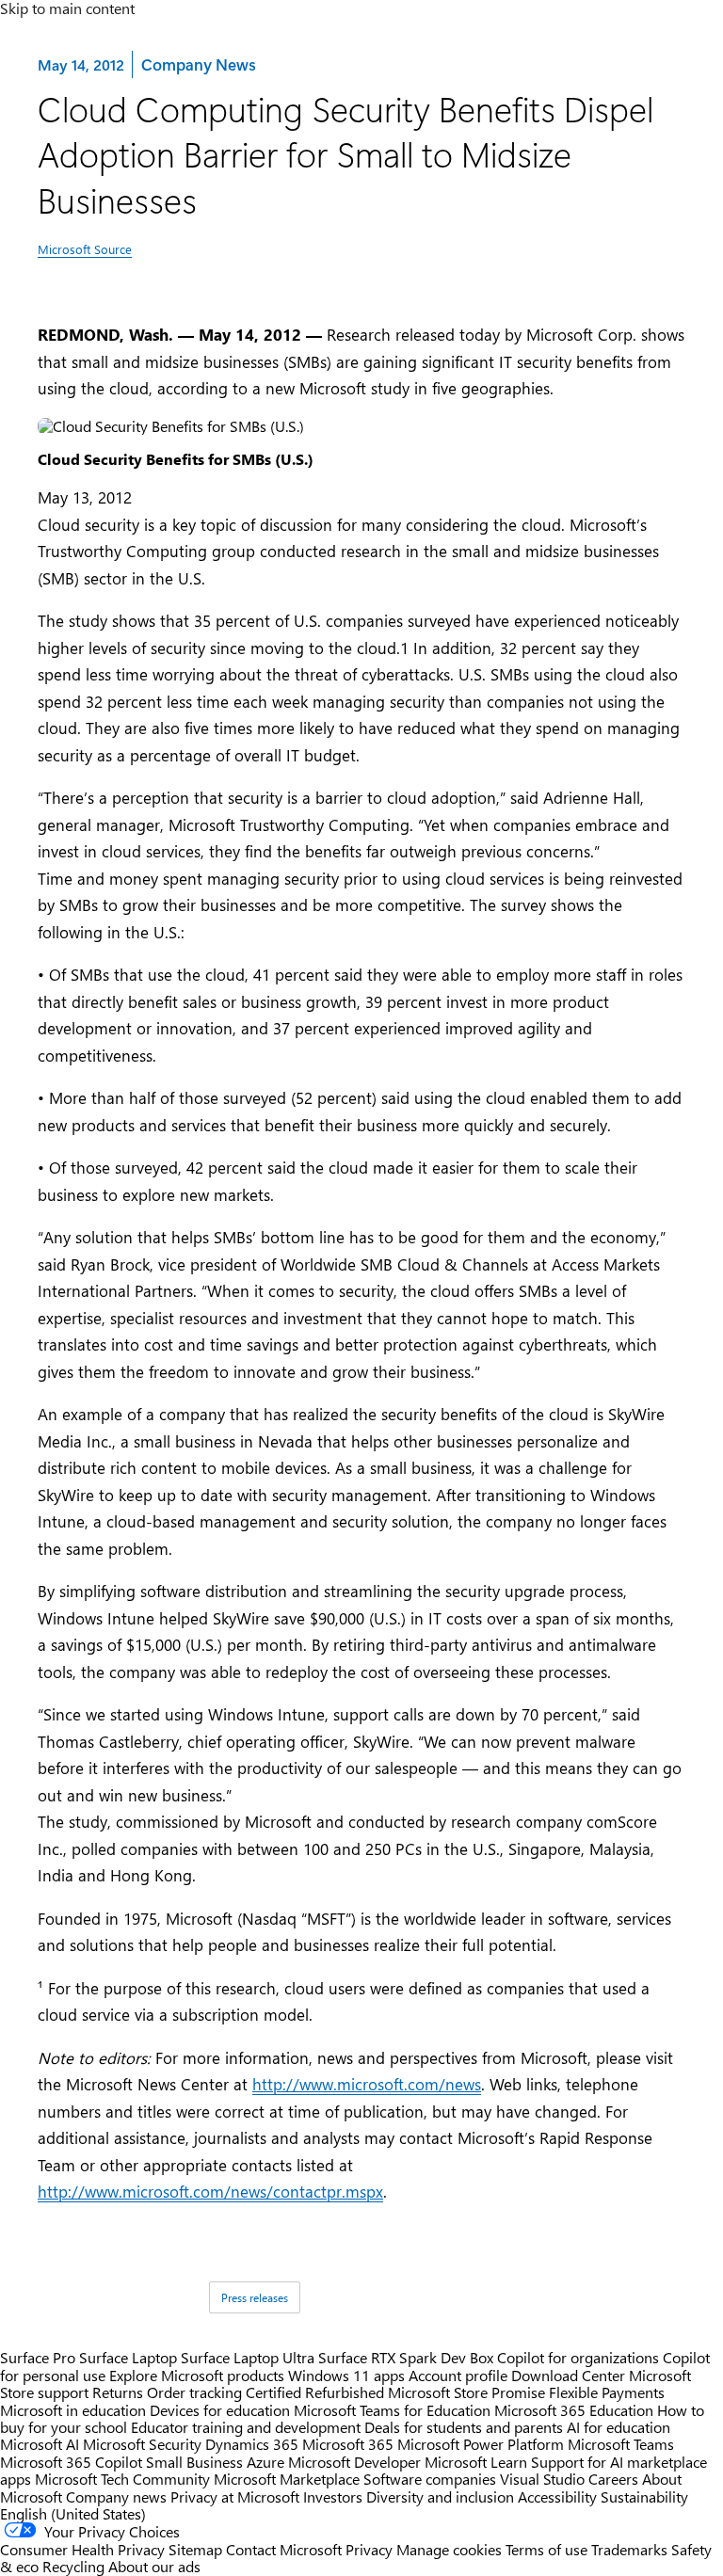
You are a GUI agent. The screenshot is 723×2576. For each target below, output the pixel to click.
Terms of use (546, 2549)
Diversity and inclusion (440, 2496)
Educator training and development (246, 2427)
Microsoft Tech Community (122, 2479)
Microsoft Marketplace (287, 2479)
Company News (198, 64)
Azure (265, 2462)
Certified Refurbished (315, 2392)
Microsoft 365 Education (574, 2410)
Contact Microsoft (284, 2549)
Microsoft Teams (621, 2444)
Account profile (458, 2375)
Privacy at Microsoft (235, 2496)
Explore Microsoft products (197, 2375)
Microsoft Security (142, 2444)
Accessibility (557, 2496)
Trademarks (629, 2549)
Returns (118, 2392)
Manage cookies (449, 2549)
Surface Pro (38, 2357)
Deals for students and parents (464, 2427)
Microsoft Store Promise (466, 2392)
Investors (333, 2496)
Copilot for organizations (578, 2357)
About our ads (154, 2566)
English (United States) (73, 2513)
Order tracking (194, 2392)
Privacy (371, 2549)
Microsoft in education (73, 2410)
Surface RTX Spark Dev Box (406, 2357)
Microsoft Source (85, 249)
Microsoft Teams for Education (392, 2410)
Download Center (568, 2375)
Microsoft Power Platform (481, 2444)
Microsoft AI (40, 2444)
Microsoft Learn (476, 2462)
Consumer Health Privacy (82, 2549)
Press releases (255, 2297)
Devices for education (220, 2410)
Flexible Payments (607, 2392)
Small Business (194, 2462)
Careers (613, 2479)
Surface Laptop (128, 2357)
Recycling (73, 2566)
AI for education (619, 2427)
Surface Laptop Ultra (248, 2357)
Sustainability (644, 2496)
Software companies (430, 2479)
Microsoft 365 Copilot (71, 2462)
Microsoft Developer (354, 2462)
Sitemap (195, 2549)
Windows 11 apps (346, 2375)
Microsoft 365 (348, 2444)
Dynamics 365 (252, 2444)
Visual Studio (542, 2479)
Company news (116, 2496)
